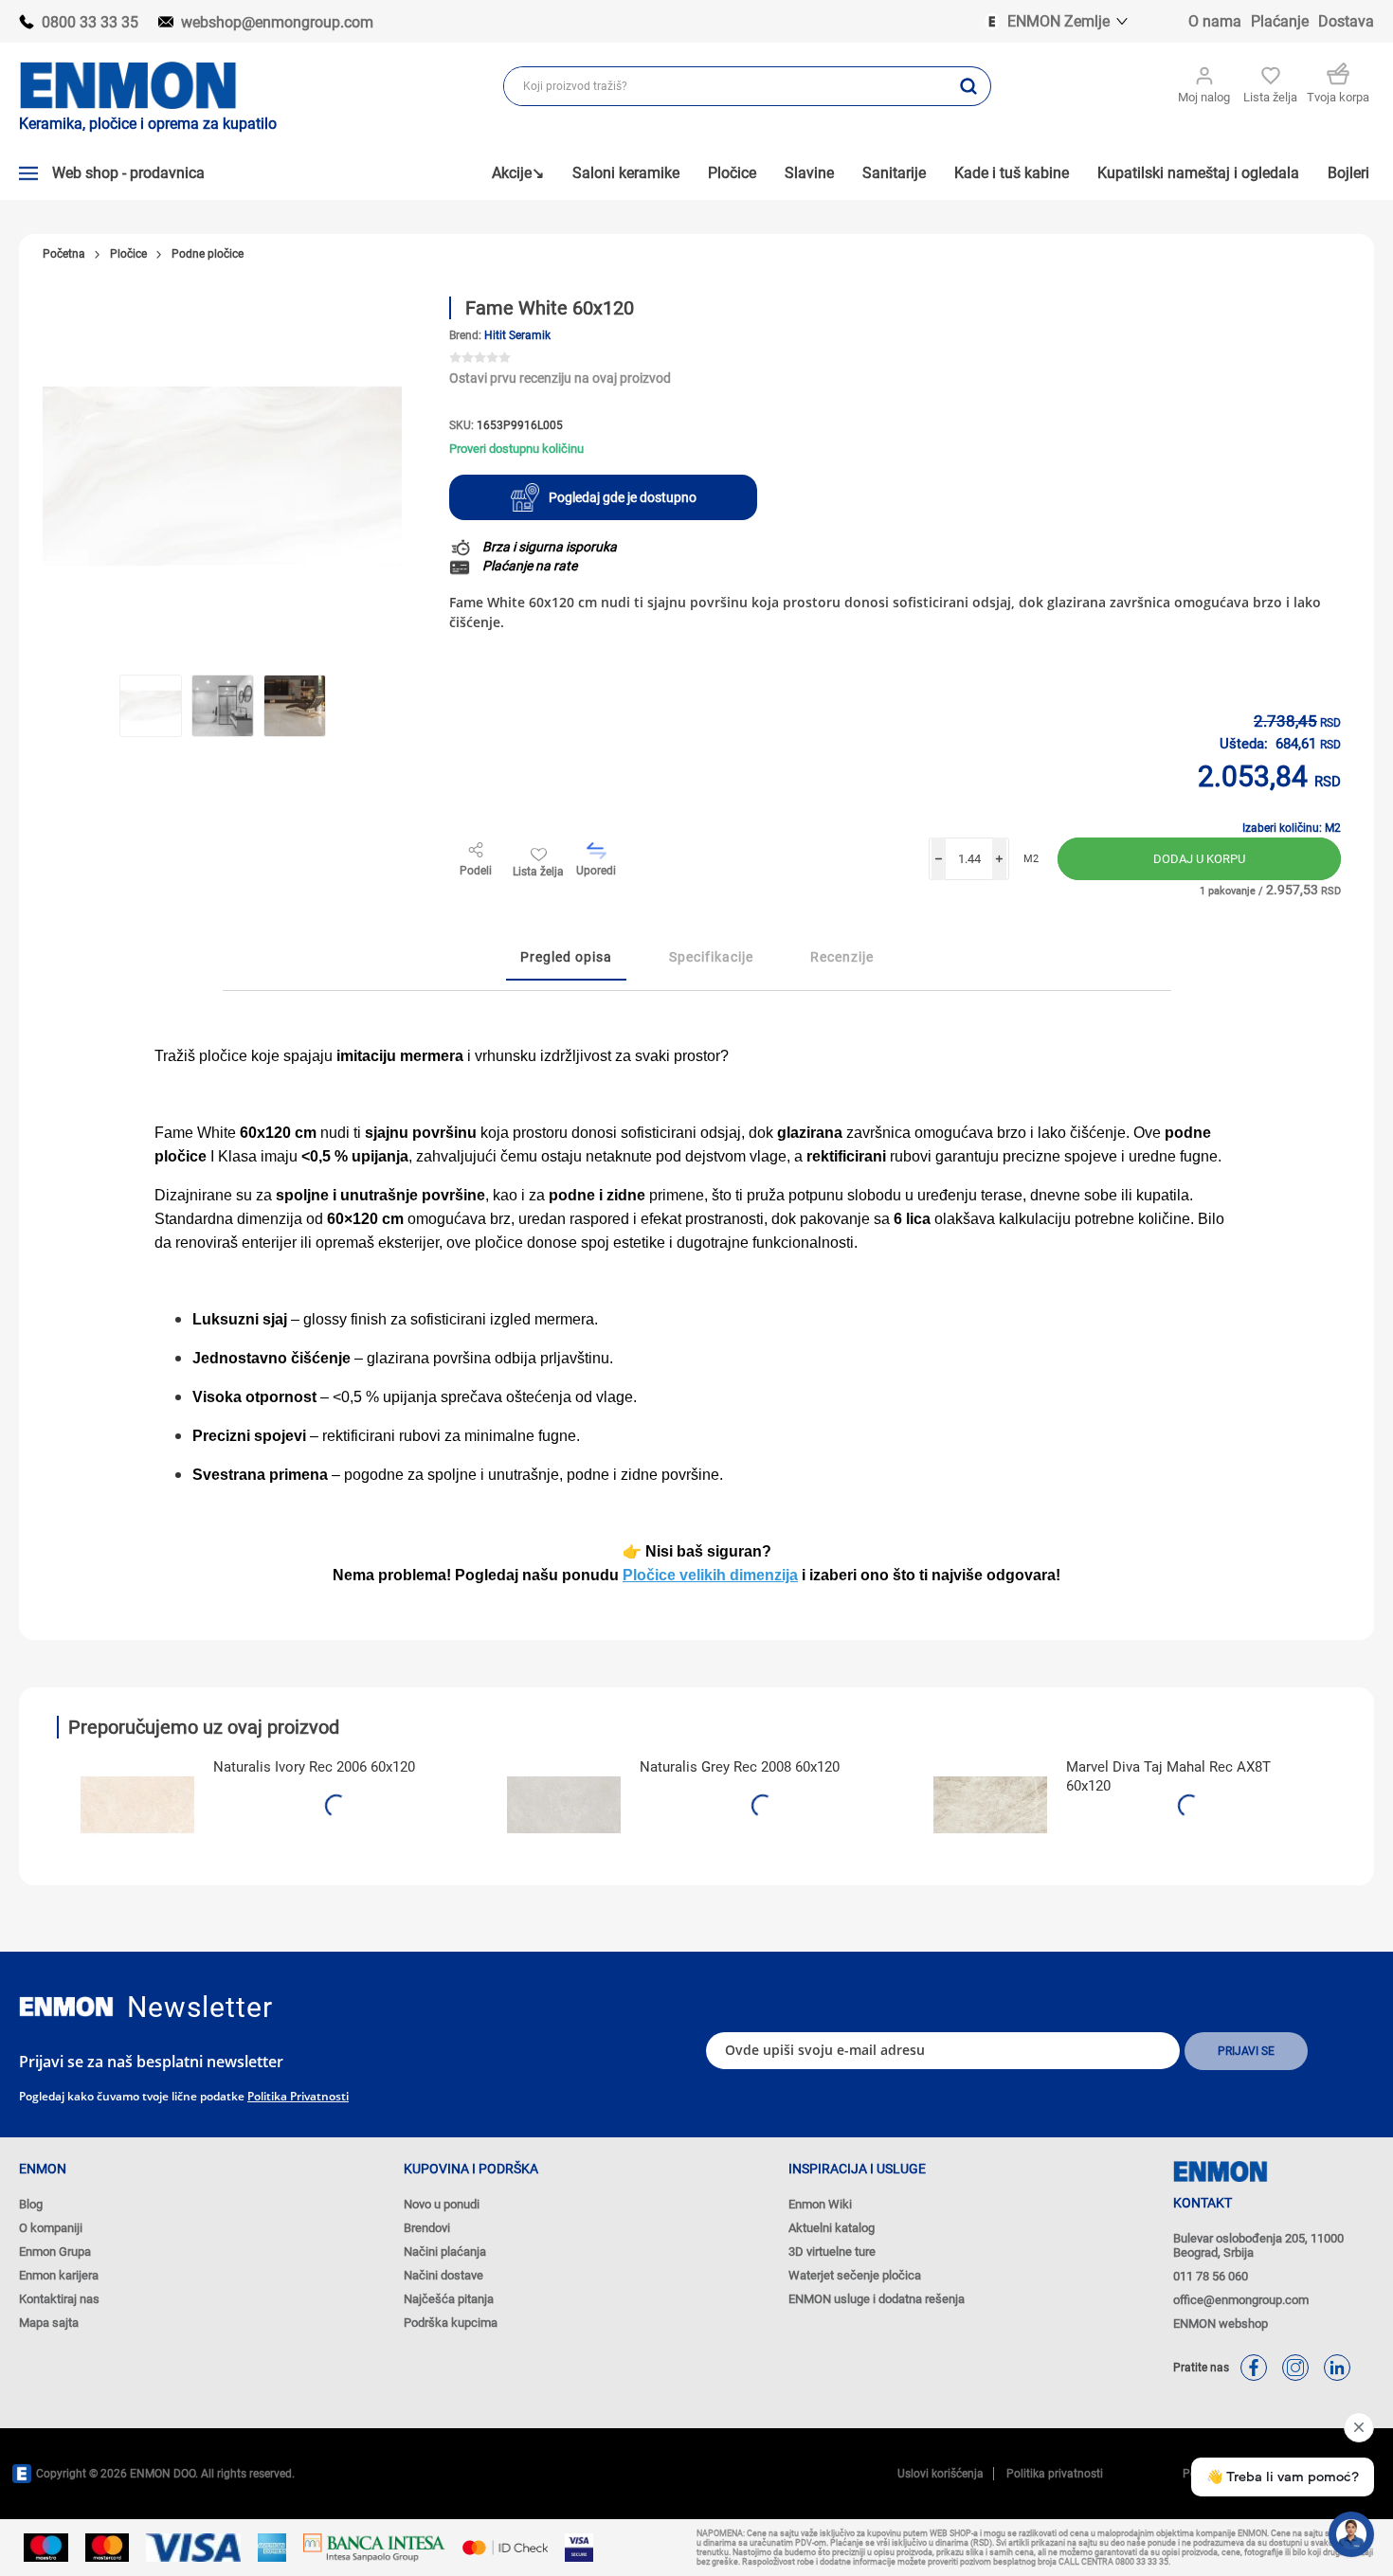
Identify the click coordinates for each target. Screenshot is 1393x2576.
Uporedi (596, 871)
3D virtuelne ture (832, 2252)
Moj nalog (1204, 97)
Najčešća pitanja (449, 2299)
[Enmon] (66, 2007)
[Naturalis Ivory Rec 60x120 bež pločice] (137, 1805)
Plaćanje (1280, 21)
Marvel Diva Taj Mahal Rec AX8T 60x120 (1168, 1776)
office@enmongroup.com (1241, 2300)
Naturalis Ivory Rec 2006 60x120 (314, 1767)
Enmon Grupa (55, 2252)
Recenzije (842, 957)
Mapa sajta (49, 2323)
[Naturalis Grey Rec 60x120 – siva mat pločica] (564, 1805)
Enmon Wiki (820, 2204)
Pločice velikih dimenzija (710, 1575)
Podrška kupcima (451, 2323)
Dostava (1346, 21)
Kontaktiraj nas (59, 2299)
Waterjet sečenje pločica (855, 2275)
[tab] (566, 958)
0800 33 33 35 (90, 22)
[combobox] (725, 86)
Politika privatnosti (298, 2096)
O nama (1215, 21)
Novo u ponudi (442, 2204)
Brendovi (427, 2228)
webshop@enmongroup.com (277, 22)
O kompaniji (51, 2228)
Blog (31, 2204)
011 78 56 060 (1211, 2276)
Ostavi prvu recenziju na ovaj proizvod (560, 378)
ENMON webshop (1221, 2324)
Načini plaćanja (445, 2252)
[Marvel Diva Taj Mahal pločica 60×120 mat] (990, 1805)
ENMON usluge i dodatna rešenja (877, 2299)
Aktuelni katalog (832, 2228)
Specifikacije (711, 957)
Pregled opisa (566, 957)
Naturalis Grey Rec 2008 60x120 (740, 1767)
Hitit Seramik (517, 335)
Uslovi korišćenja (941, 2474)
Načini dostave (443, 2275)
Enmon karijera (59, 2275)
